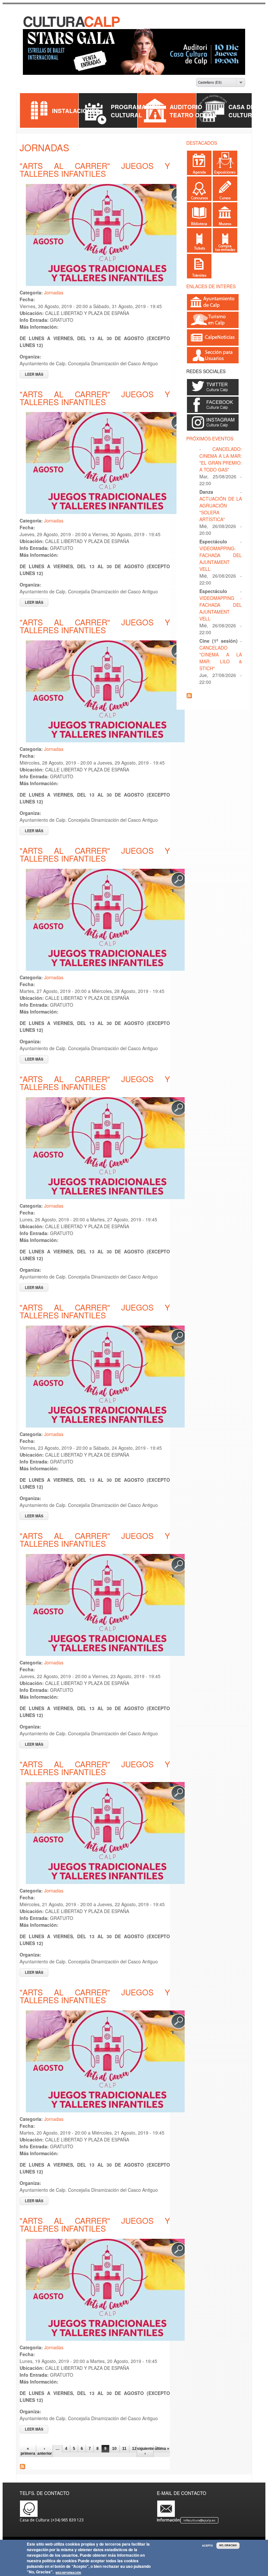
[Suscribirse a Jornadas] (23, 2467)
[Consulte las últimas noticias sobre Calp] (213, 343)
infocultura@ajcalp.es (199, 2520)
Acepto (207, 2546)
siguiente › (145, 2451)
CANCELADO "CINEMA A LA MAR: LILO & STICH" (221, 658)
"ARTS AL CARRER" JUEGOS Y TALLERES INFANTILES (95, 169)
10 (114, 2449)
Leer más (37, 374)
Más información (68, 2573)
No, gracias (228, 2545)
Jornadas (54, 292)
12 (134, 2449)
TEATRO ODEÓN (193, 115)
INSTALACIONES (76, 111)
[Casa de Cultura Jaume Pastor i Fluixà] (72, 26)
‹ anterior (45, 2451)
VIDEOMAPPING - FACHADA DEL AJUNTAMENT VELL (221, 608)
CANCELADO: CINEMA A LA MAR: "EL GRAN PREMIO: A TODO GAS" (221, 459)
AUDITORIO (186, 107)
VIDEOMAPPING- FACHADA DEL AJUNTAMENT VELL (221, 559)
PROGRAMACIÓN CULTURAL (135, 111)
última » (162, 2449)
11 (124, 2449)
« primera (28, 2451)
